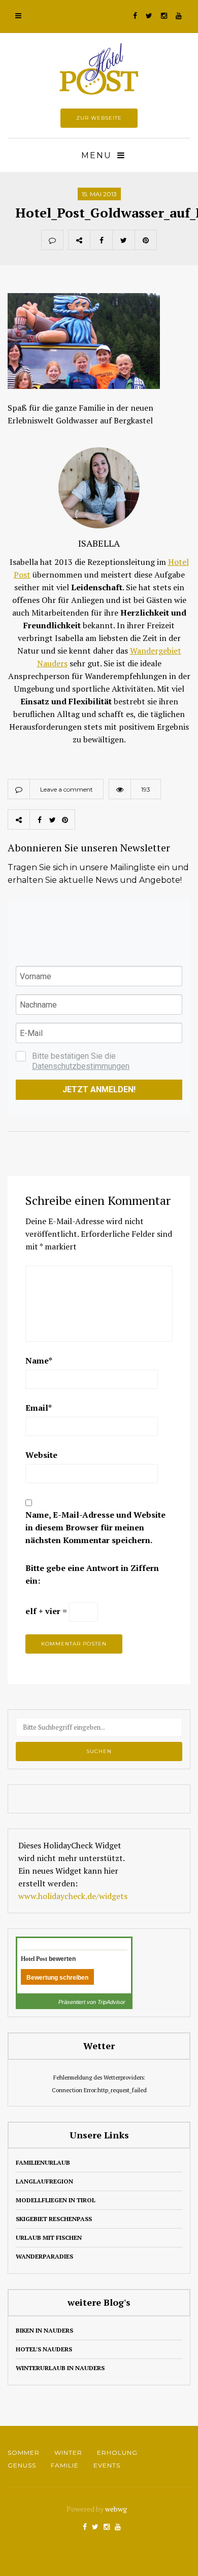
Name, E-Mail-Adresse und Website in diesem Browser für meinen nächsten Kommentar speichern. (95, 1527)
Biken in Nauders (44, 2330)
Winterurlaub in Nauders (60, 2368)
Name (39, 1361)
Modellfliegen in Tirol (56, 2200)
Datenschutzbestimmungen (81, 1066)
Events (107, 2465)
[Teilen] (101, 240)
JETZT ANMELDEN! (99, 1089)
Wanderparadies (44, 2256)
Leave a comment (67, 789)
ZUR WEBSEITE (99, 118)
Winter (68, 2453)
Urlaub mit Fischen (49, 2238)
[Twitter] (123, 240)
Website (41, 1455)
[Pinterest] (146, 240)
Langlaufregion (44, 2181)
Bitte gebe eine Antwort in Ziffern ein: (92, 1574)
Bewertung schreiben (57, 1978)
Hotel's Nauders (44, 2349)
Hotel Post (34, 1959)
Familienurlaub (43, 2162)
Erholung (117, 2453)
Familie (65, 2465)
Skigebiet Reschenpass (54, 2219)
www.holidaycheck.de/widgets (73, 1896)
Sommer (24, 2453)
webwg (117, 2509)
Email (39, 1408)
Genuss (22, 2465)
